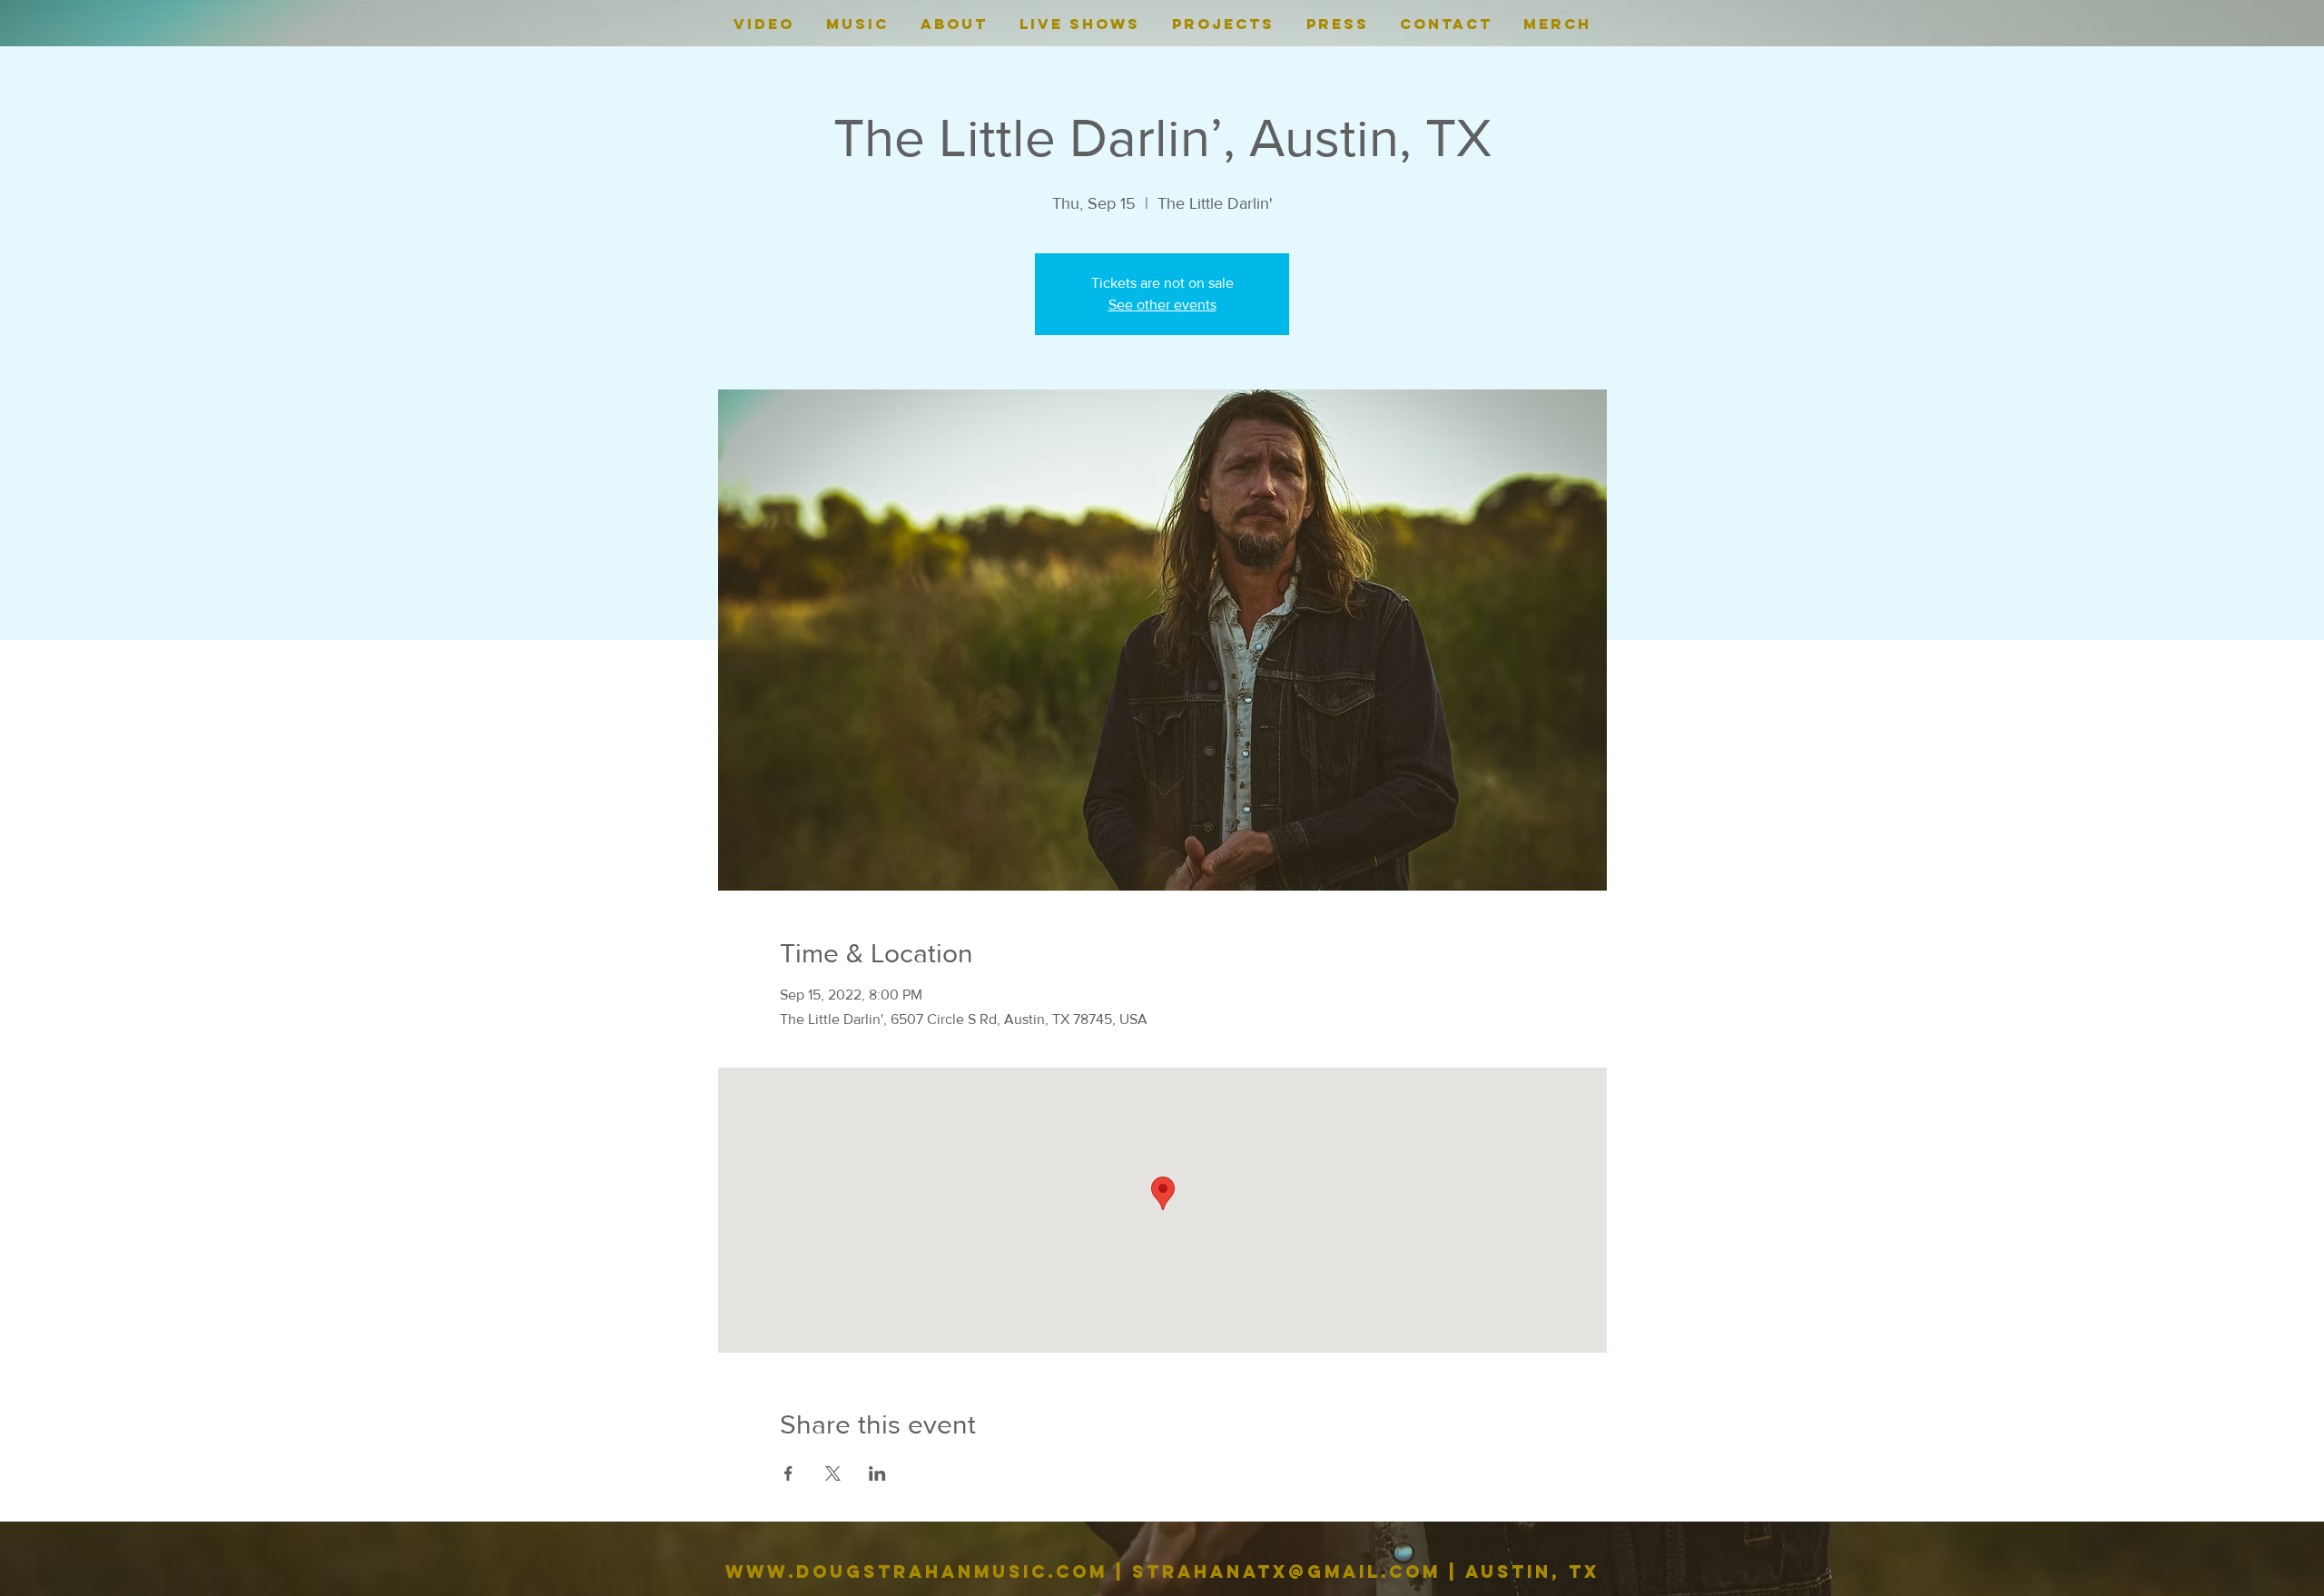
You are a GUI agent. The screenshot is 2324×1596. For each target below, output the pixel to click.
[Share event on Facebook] (788, 1473)
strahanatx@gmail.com (1286, 1571)
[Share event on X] (833, 1473)
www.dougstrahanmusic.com (916, 1571)
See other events (1162, 305)
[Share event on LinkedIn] (877, 1473)
